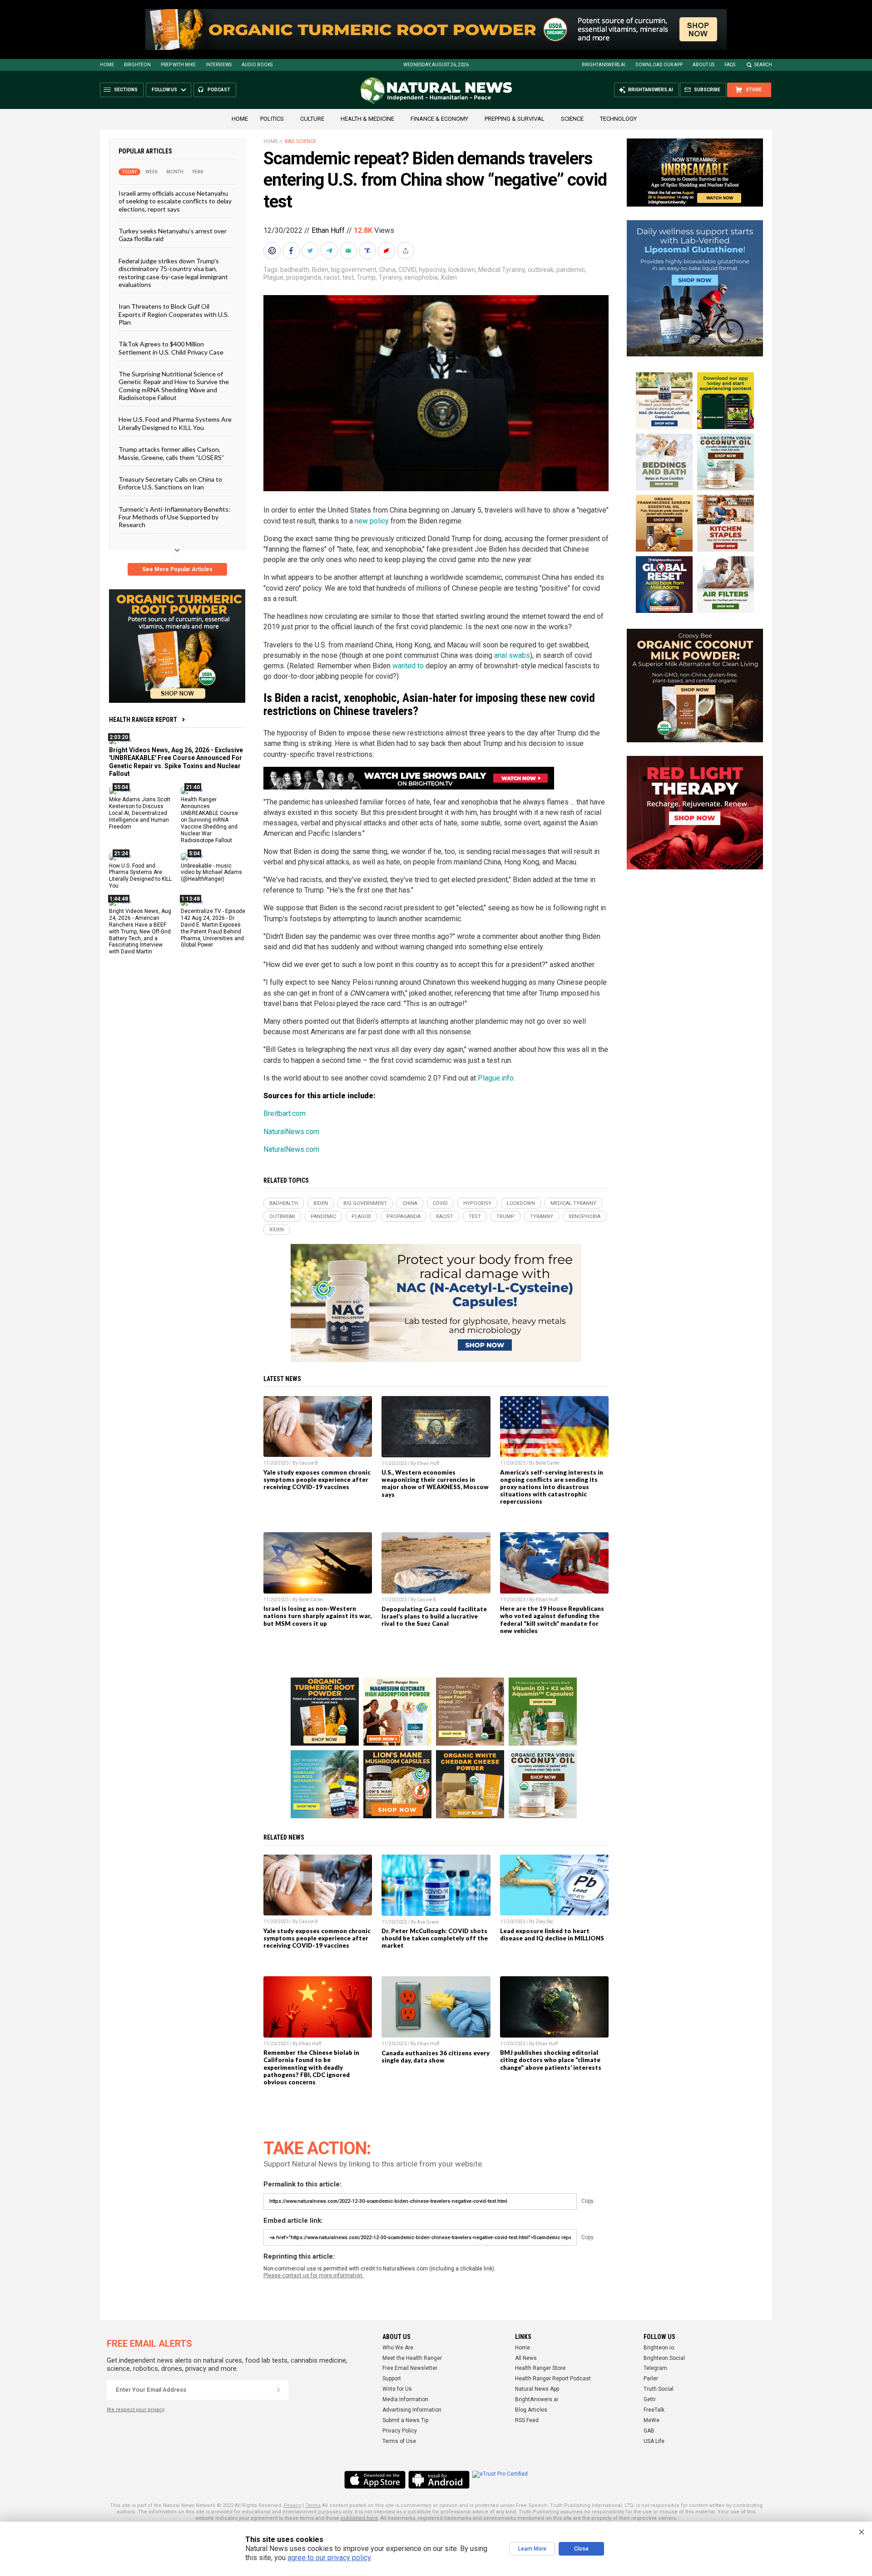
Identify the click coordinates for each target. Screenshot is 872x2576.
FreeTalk (654, 2410)
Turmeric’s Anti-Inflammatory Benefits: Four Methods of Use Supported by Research (174, 517)
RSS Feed (527, 2420)
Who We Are (398, 2348)
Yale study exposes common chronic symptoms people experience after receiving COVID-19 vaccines (317, 1480)
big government (354, 270)
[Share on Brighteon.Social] (273, 251)
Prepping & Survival (515, 119)
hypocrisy (432, 270)
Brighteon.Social (664, 2358)
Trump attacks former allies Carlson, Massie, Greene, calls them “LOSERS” (171, 453)
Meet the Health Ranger (412, 2358)
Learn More (532, 2549)
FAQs (730, 65)
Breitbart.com (285, 1113)
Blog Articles (531, 2410)
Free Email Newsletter (410, 2368)
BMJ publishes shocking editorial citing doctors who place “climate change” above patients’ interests (551, 2060)
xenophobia (421, 277)
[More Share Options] (406, 251)
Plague (273, 277)
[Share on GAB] (349, 251)
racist (332, 277)
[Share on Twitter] (311, 251)
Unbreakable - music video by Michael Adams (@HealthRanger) (211, 872)
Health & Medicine (367, 119)
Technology (618, 119)
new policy (372, 521)
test (348, 277)
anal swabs (512, 655)
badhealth (295, 270)
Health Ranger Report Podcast (553, 2379)
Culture (312, 119)
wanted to (408, 666)
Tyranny (390, 277)
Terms (313, 2505)
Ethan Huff (328, 230)
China (387, 270)
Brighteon (137, 65)
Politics (272, 119)
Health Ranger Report (143, 720)
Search (763, 65)
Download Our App (659, 65)
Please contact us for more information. (314, 2275)
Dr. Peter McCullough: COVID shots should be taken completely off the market (435, 1938)
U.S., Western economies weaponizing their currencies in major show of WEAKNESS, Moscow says (435, 1483)
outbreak (541, 270)
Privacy (292, 2505)
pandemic (571, 270)
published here (359, 2518)
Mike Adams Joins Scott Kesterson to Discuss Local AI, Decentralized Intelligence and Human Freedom (140, 813)
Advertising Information (412, 2410)
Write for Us (397, 2389)
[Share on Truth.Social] (368, 251)
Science (572, 119)
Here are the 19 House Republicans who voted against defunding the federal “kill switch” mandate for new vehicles (552, 1619)
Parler (651, 2379)
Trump (366, 277)
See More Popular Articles (177, 569)
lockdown (462, 270)
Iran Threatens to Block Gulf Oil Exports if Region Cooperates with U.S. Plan (174, 314)
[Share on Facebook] (292, 251)
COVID (407, 270)
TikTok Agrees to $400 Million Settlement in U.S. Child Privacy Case (171, 348)
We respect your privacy (136, 2410)
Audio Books (257, 65)
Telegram (655, 2368)
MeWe (652, 2420)
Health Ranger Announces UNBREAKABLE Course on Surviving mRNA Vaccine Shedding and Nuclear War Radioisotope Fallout (209, 820)
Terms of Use (399, 2441)
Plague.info (496, 1078)
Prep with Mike (178, 65)
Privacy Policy (400, 2431)
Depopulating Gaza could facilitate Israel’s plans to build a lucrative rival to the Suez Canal (434, 1616)
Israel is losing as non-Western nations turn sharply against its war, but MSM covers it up (317, 1616)
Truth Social (659, 2389)
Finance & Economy (439, 119)
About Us (704, 65)
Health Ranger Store (540, 2368)
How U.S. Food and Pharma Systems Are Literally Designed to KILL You (175, 423)
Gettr (650, 2399)
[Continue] (278, 2390)
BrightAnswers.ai (604, 65)
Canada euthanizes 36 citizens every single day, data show (436, 2057)
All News (526, 2358)
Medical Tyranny (502, 270)
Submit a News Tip (405, 2420)
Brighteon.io (659, 2348)
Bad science (300, 141)
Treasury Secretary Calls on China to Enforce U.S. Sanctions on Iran (170, 483)
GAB (649, 2431)
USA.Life (654, 2441)
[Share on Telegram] (330, 251)
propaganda (304, 277)
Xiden (449, 277)
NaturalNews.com (291, 1132)
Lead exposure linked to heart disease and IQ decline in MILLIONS (552, 1934)
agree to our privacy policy (329, 2558)
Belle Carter (548, 1463)
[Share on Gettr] (387, 251)
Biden (320, 270)
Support (392, 2379)
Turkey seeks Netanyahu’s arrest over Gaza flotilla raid (173, 235)
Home (107, 65)
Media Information (405, 2399)
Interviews (219, 65)
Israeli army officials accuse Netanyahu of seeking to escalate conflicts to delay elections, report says (175, 201)
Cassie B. (309, 1463)
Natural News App (537, 2389)
